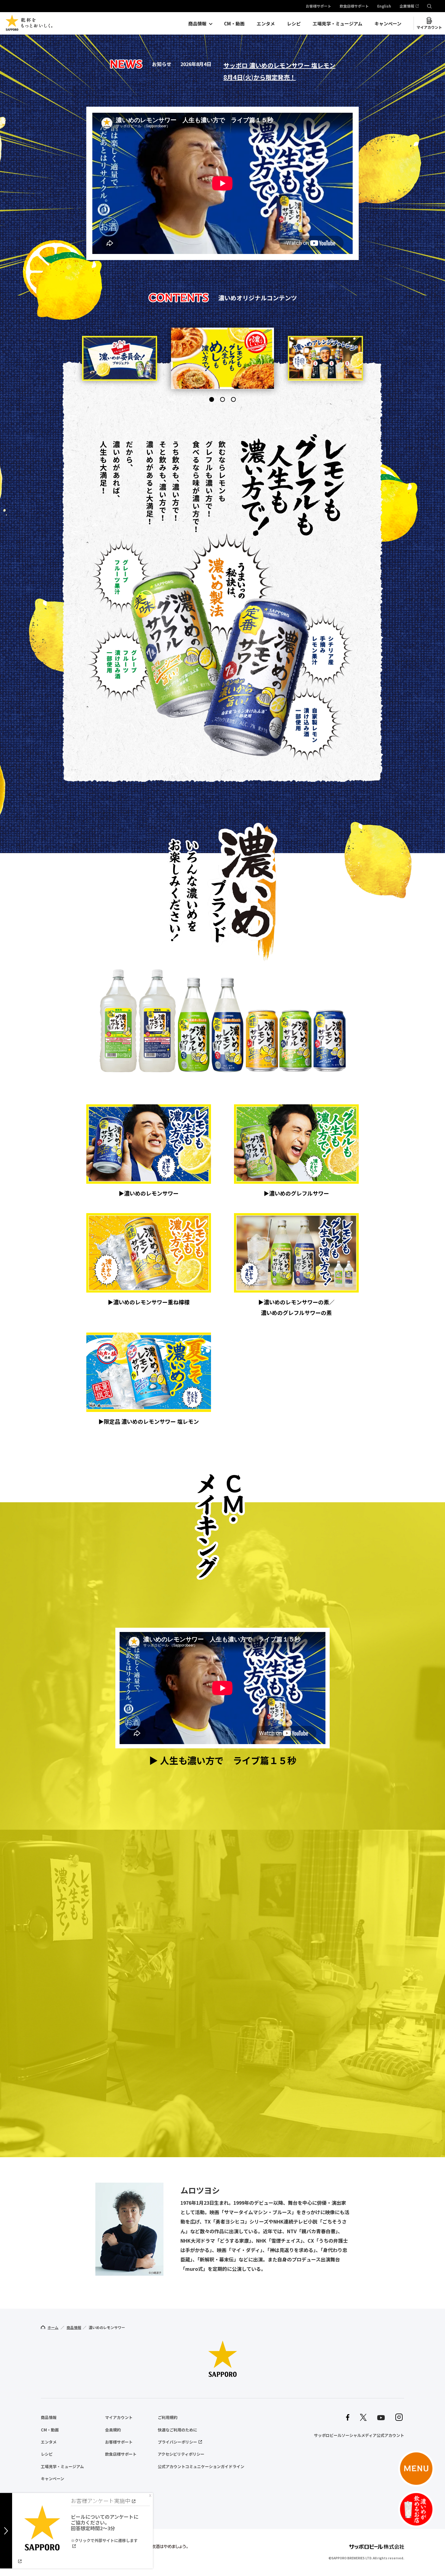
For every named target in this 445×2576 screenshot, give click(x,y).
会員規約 (113, 2430)
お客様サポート (318, 6)
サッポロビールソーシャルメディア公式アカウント (359, 2435)
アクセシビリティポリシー (181, 2454)
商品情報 (197, 23)
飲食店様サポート (354, 6)
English (384, 6)
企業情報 (407, 6)
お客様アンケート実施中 (101, 2501)
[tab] (212, 399)
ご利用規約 (168, 2417)
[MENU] (416, 2469)
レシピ (294, 23)
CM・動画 (234, 23)
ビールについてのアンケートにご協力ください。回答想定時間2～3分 (105, 2528)
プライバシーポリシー (177, 2442)
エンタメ (266, 23)
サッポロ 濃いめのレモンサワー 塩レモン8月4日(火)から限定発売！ (279, 71)
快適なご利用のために (177, 2430)
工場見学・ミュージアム (338, 23)
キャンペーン (388, 23)
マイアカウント (429, 27)
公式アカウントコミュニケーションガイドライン (201, 2466)
